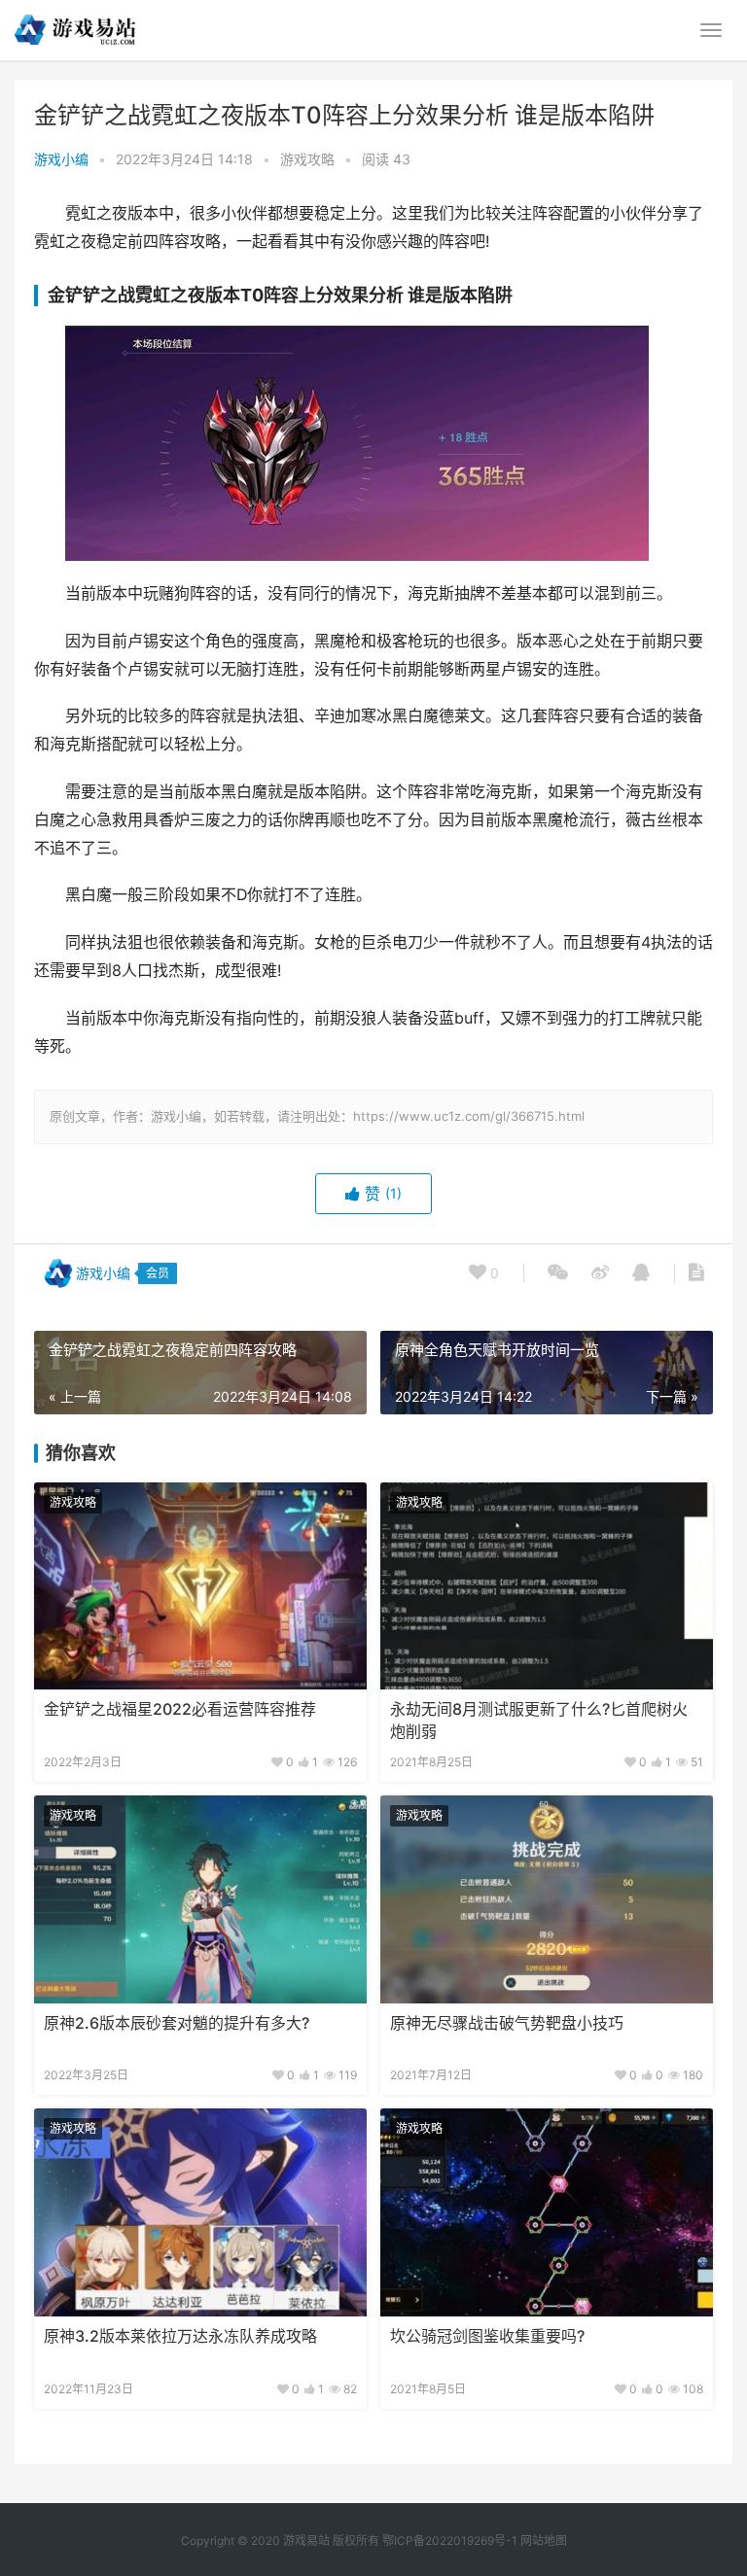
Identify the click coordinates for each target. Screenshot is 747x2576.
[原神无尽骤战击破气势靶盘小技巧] (547, 1899)
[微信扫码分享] (558, 1273)
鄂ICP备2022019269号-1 (448, 2541)
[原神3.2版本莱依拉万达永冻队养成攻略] (200, 2212)
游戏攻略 (307, 159)
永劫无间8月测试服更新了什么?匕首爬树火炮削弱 (539, 1720)
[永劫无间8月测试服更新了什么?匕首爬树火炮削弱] (547, 1586)
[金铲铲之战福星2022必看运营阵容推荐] (200, 1586)
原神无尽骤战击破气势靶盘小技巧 (507, 2023)
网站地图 (544, 2541)
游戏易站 (306, 2541)
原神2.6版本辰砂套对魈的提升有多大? (177, 2023)
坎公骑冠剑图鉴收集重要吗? (487, 2336)
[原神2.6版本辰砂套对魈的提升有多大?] (200, 1899)
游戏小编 (61, 159)
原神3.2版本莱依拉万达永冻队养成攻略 (180, 2336)
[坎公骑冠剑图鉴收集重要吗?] (547, 2212)
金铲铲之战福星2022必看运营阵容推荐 (180, 1709)
